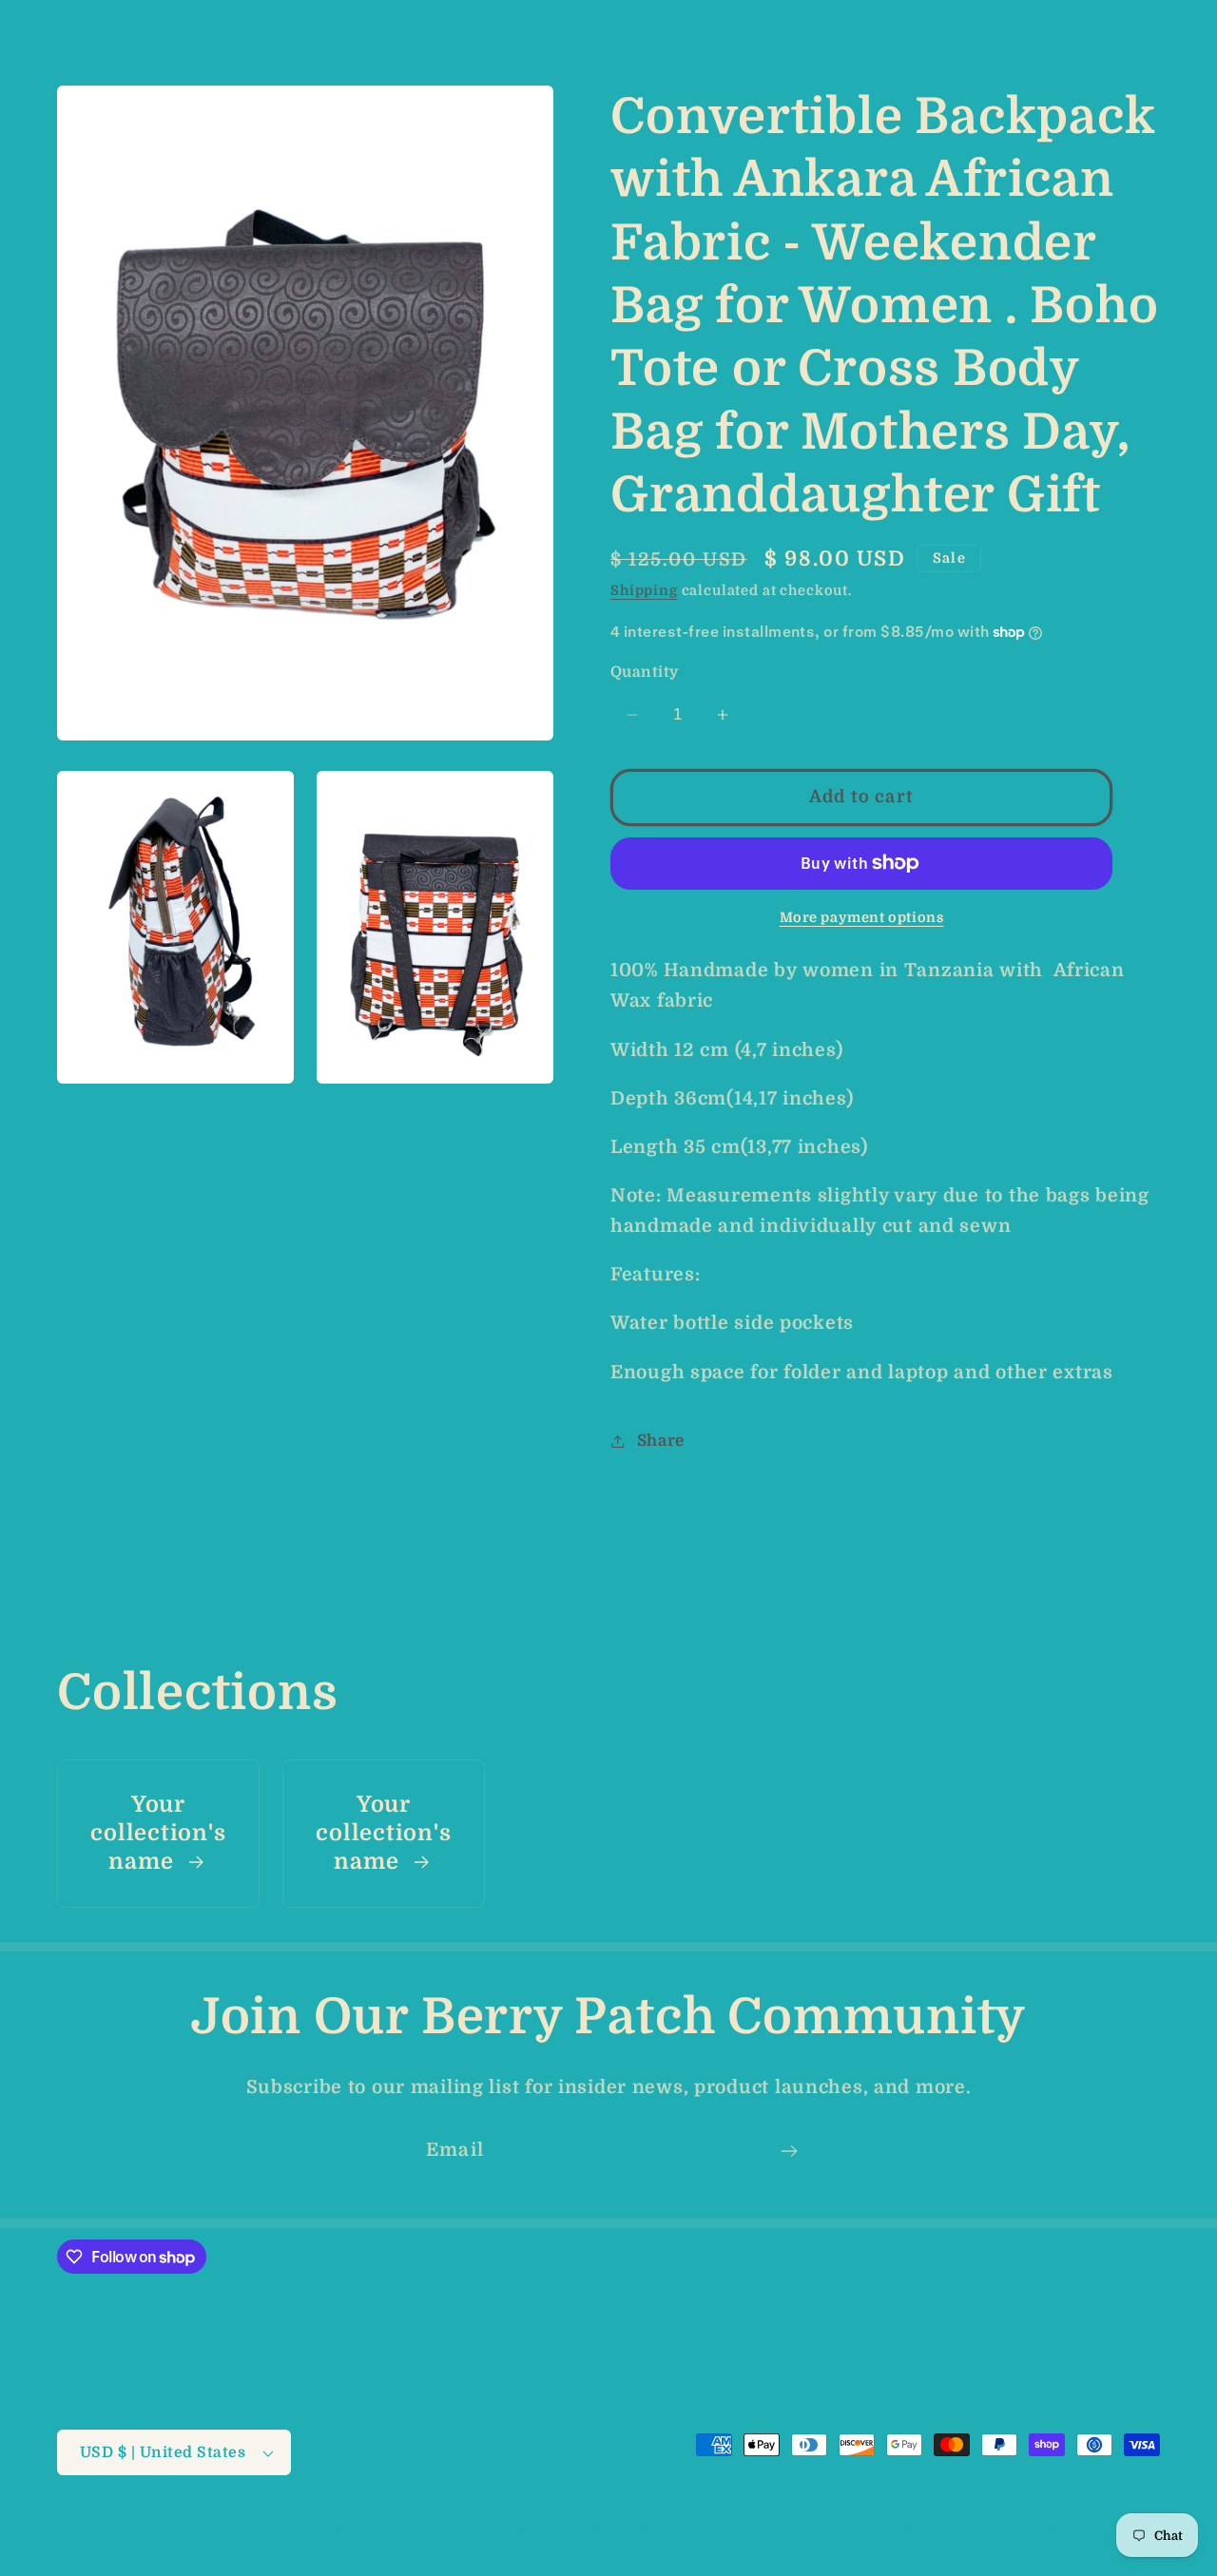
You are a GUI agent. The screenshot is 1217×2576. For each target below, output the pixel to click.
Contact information (1006, 2530)
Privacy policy (599, 2530)
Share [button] (661, 1441)
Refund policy (479, 2530)
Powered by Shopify (340, 2531)
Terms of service (727, 2530)
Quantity (645, 672)
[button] (48, 25)
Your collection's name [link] (158, 1833)
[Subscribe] (789, 2151)
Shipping (644, 590)
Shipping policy (860, 2530)
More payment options (862, 917)
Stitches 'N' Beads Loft (191, 2531)
